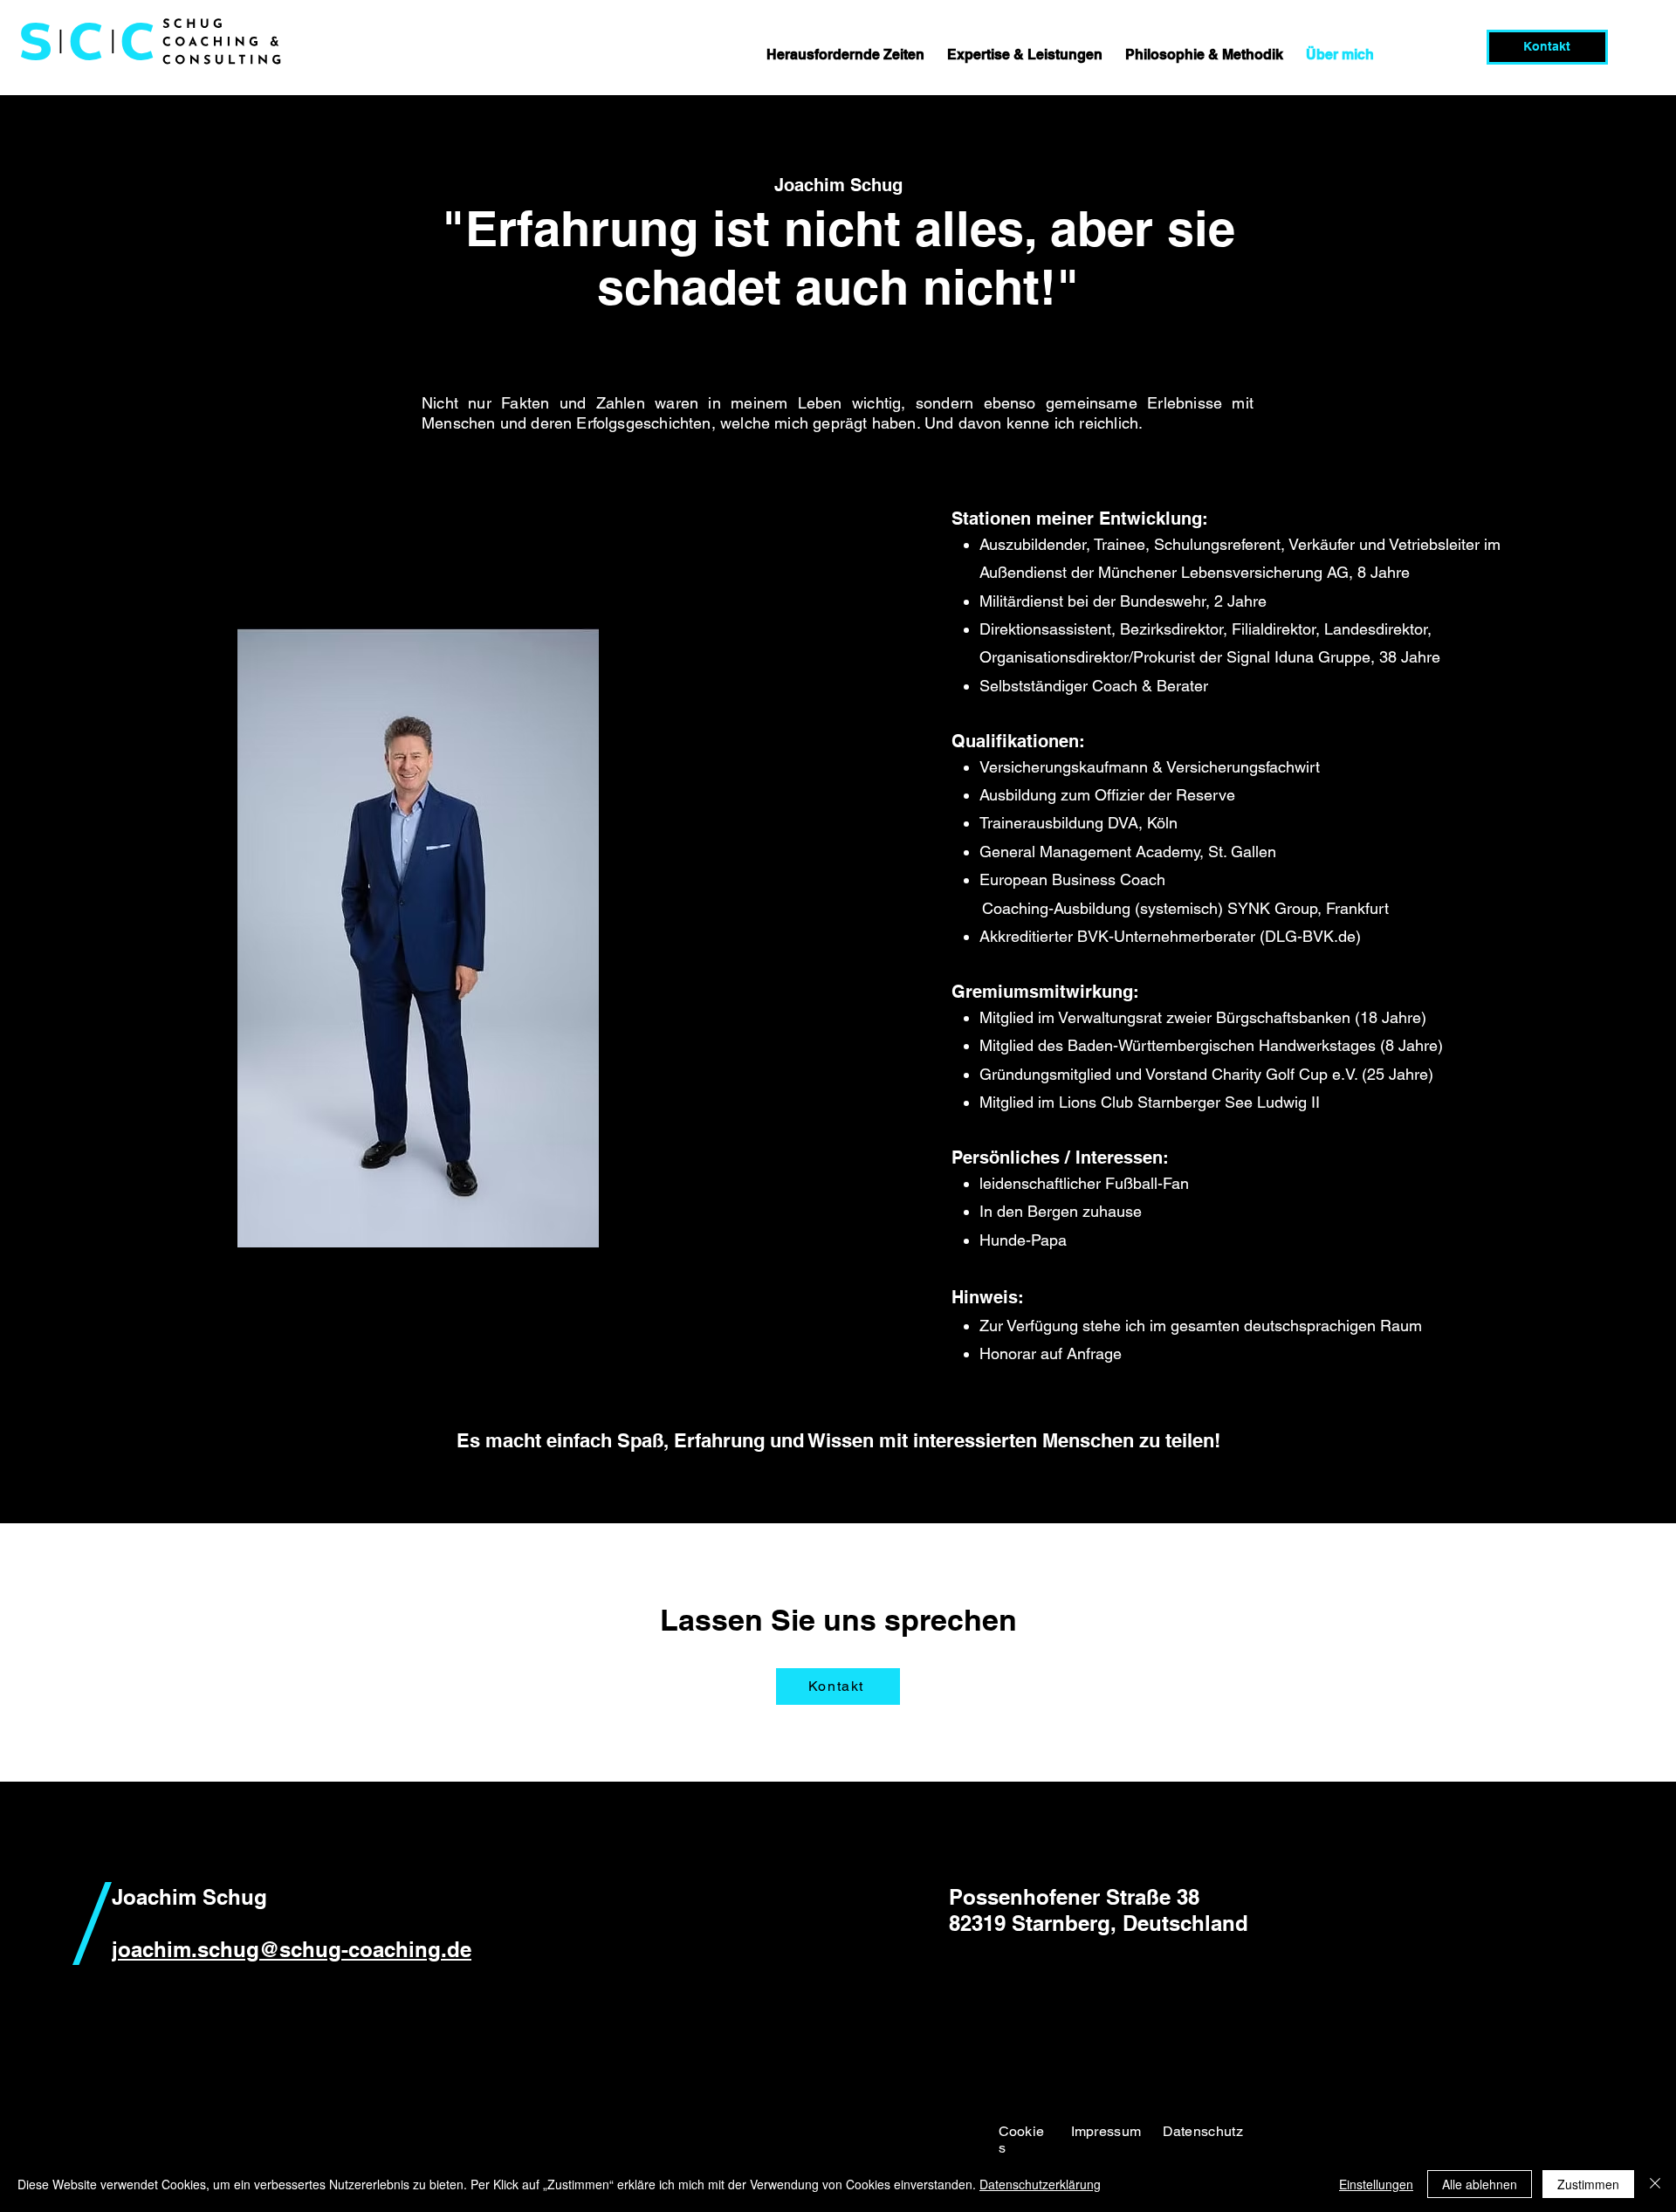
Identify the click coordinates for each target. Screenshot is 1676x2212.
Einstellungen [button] (1376, 2184)
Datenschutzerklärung (1040, 2184)
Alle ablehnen (1480, 2184)
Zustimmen (1588, 2184)
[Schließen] (1655, 2184)
